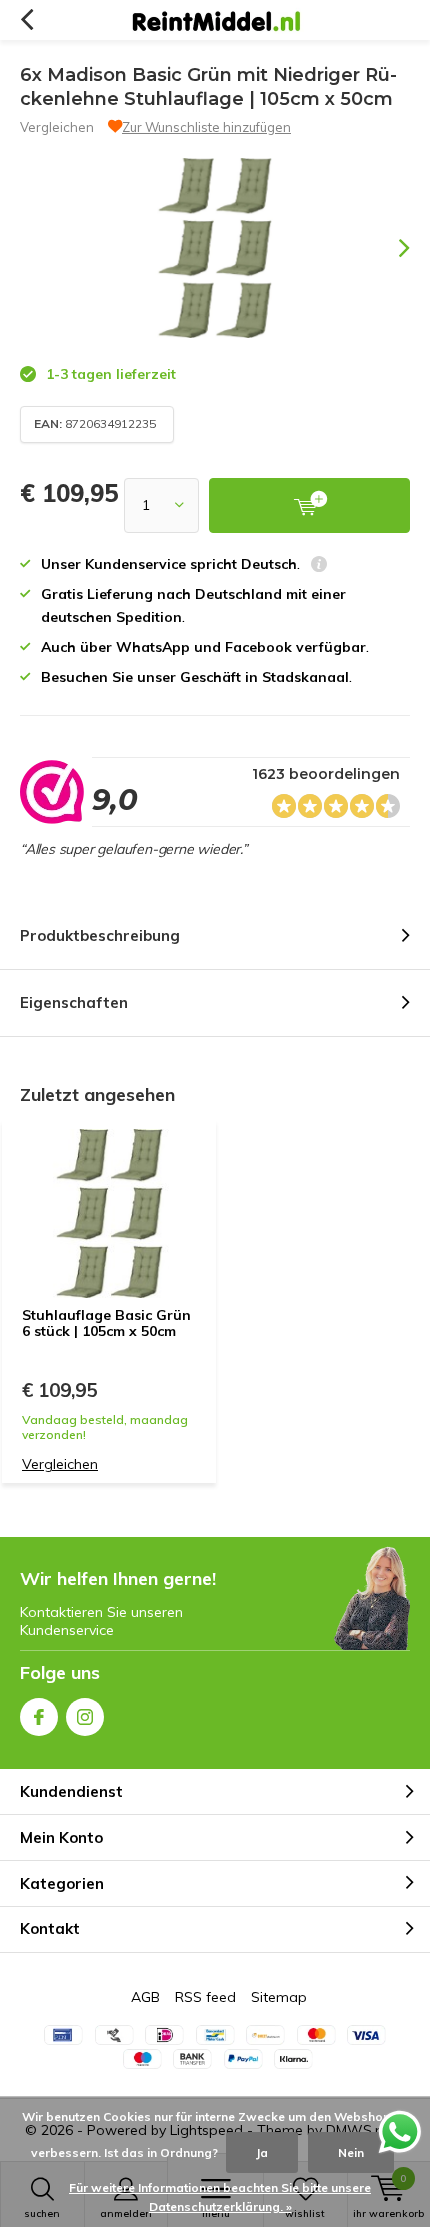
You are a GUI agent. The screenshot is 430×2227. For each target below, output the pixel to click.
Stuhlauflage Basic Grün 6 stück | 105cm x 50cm (106, 1323)
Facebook (39, 1717)
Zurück (26, 20)
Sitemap (279, 1997)
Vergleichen (57, 127)
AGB (145, 1997)
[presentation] (390, 248)
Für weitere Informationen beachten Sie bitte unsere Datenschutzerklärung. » (220, 2197)
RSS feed (205, 1997)
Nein (351, 2152)
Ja (262, 2152)
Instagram (85, 1717)
